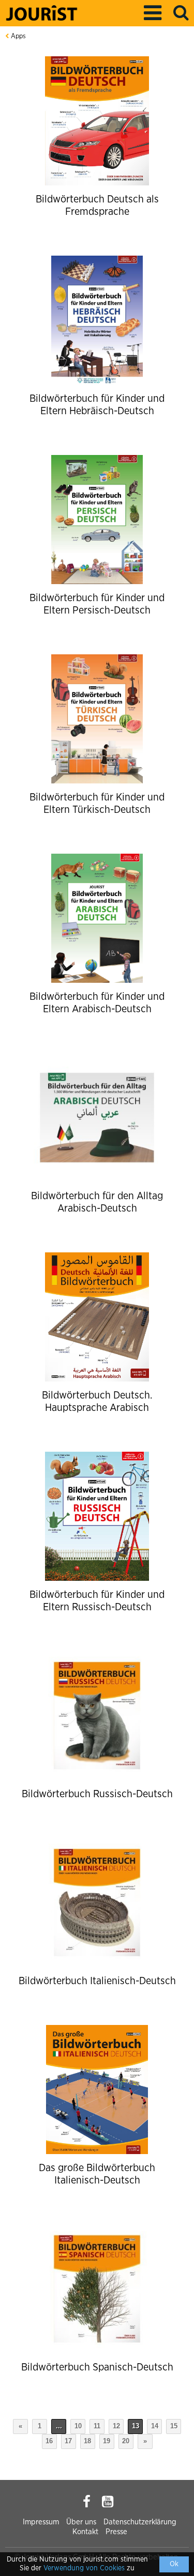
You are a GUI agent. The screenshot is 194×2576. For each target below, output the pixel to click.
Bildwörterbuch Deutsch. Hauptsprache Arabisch (97, 1402)
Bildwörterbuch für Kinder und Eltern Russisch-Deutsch (97, 1601)
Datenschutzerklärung (140, 2522)
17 (68, 2441)
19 (107, 2441)
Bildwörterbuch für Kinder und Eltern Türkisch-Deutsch (97, 804)
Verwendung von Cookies (84, 2568)
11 (97, 2426)
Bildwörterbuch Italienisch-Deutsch (97, 1981)
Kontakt (85, 2532)
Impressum (41, 2522)
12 (116, 2426)
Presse (116, 2532)
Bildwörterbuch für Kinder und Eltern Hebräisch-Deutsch (97, 405)
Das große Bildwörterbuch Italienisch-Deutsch (97, 2174)
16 (49, 2441)
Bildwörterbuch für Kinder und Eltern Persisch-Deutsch (97, 604)
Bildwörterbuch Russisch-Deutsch (97, 1794)
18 (87, 2441)
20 (126, 2441)
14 (155, 2426)
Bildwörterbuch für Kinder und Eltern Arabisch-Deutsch (97, 1003)
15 (174, 2426)
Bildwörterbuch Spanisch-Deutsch (97, 2367)
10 (78, 2426)
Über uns (81, 2522)
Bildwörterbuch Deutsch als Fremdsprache (97, 206)
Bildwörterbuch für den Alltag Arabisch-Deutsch (97, 1202)
